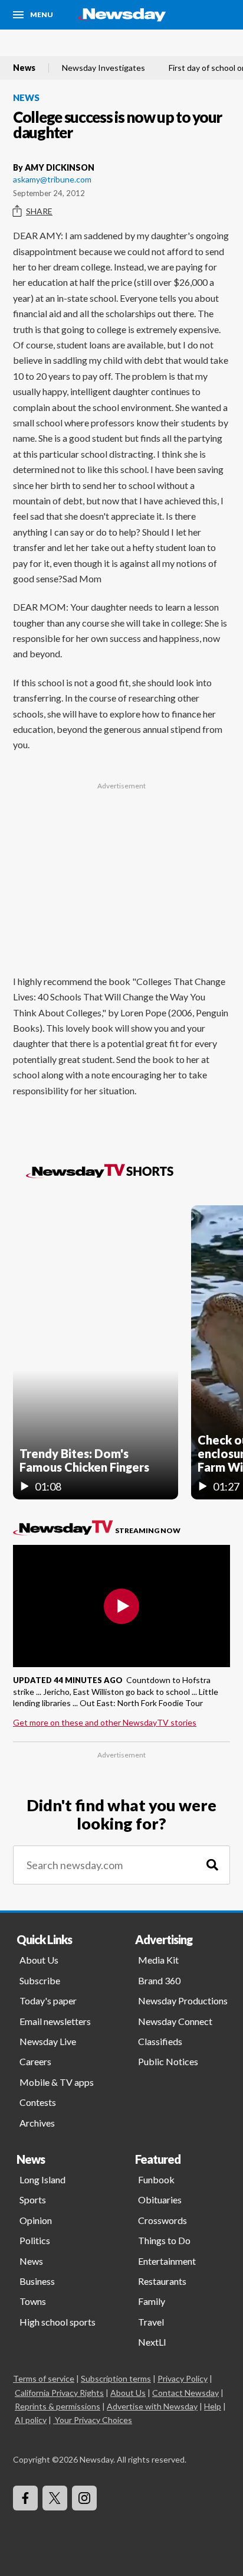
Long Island (42, 2179)
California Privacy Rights (59, 2393)
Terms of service (44, 2378)
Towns (33, 2301)
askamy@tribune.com (52, 179)
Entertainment (167, 2261)
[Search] (212, 1865)
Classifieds (160, 2041)
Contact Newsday (185, 2393)
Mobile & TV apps (57, 2082)
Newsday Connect (175, 2021)
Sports (33, 2200)
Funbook (156, 2179)
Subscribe (40, 1980)
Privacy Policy (183, 2378)
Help (213, 2406)
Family (152, 2301)
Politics (35, 2240)
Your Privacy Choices (93, 2420)
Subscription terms (116, 2378)
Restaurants (162, 2281)
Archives (37, 2123)
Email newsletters (55, 2021)
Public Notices (168, 2061)
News (24, 68)
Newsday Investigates (104, 68)
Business (37, 2281)
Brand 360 (159, 1980)
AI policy (31, 2420)
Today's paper (48, 2001)
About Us (39, 1960)
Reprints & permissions (58, 2406)
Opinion (36, 2220)
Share (39, 211)
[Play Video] (121, 1606)
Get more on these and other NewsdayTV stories (105, 1722)
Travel (151, 2322)
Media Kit (158, 1960)
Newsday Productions (183, 2001)
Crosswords (162, 2220)
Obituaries (160, 2200)
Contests (38, 2102)
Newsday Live (48, 2041)
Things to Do (164, 2240)
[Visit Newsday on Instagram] (84, 2498)
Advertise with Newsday (152, 2406)
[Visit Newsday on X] (55, 2498)
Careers (35, 2061)
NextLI (152, 2342)
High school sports (58, 2322)
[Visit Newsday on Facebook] (25, 2498)
